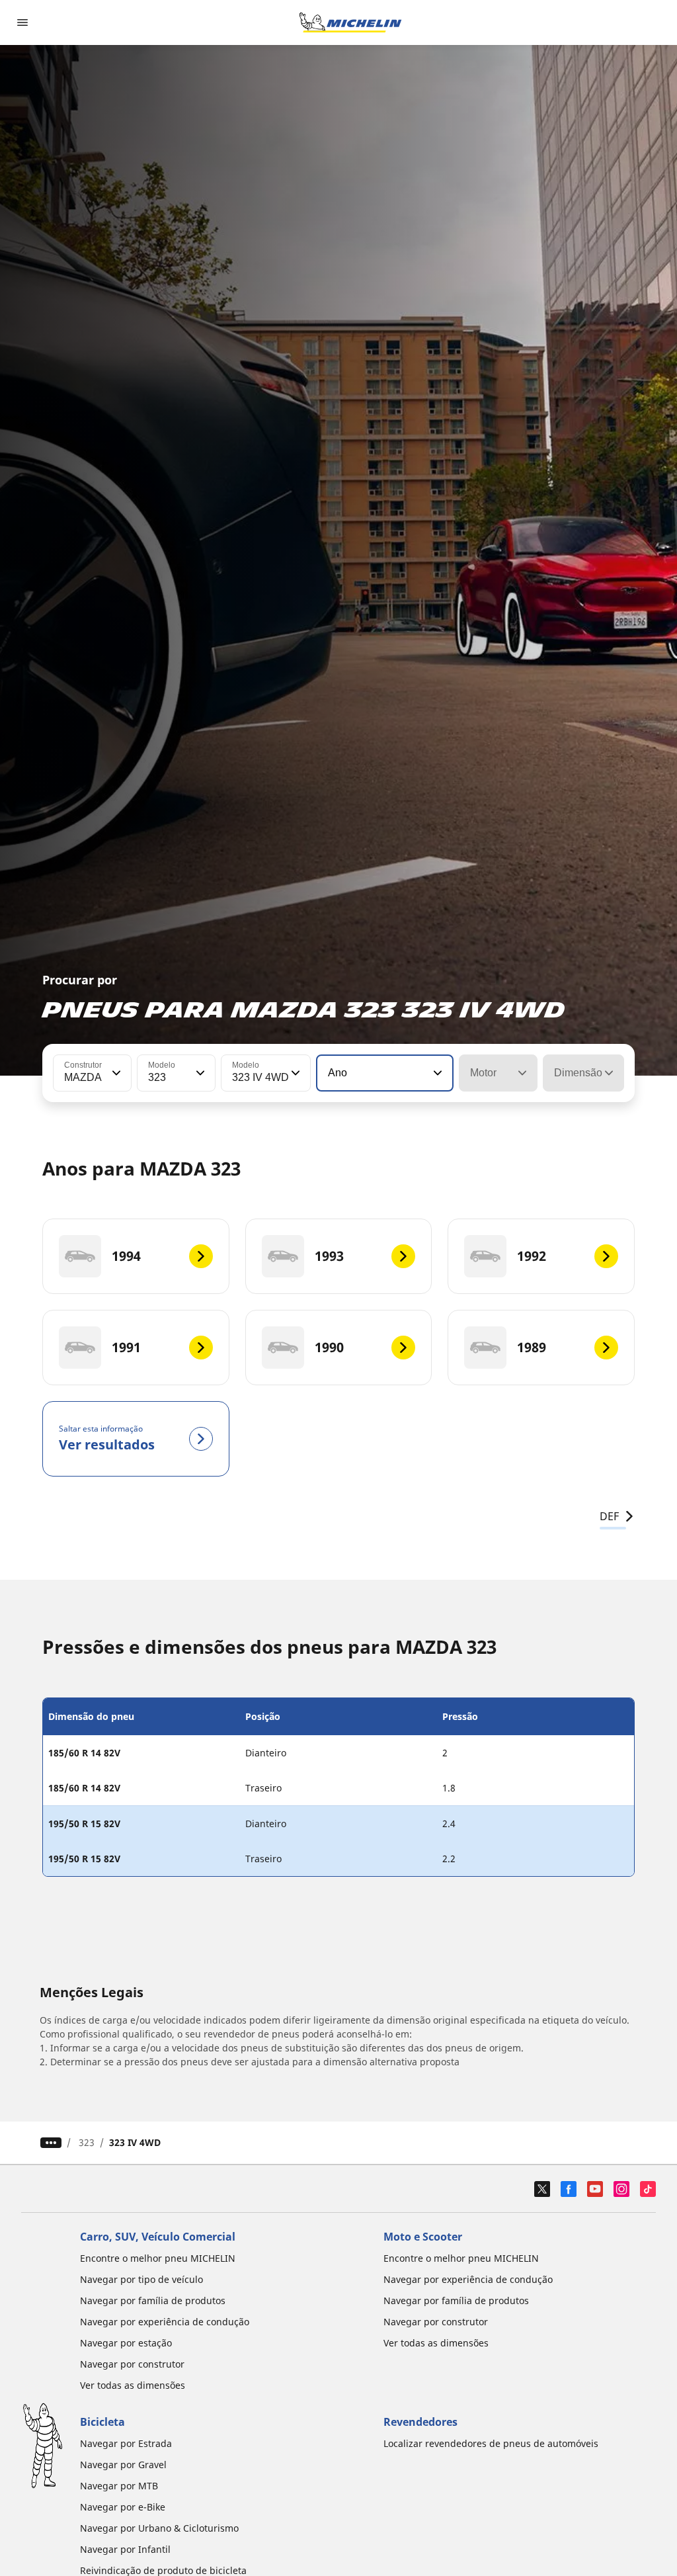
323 (87, 2142)
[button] (115, 1073)
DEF (609, 1516)
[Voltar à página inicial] (350, 22)
